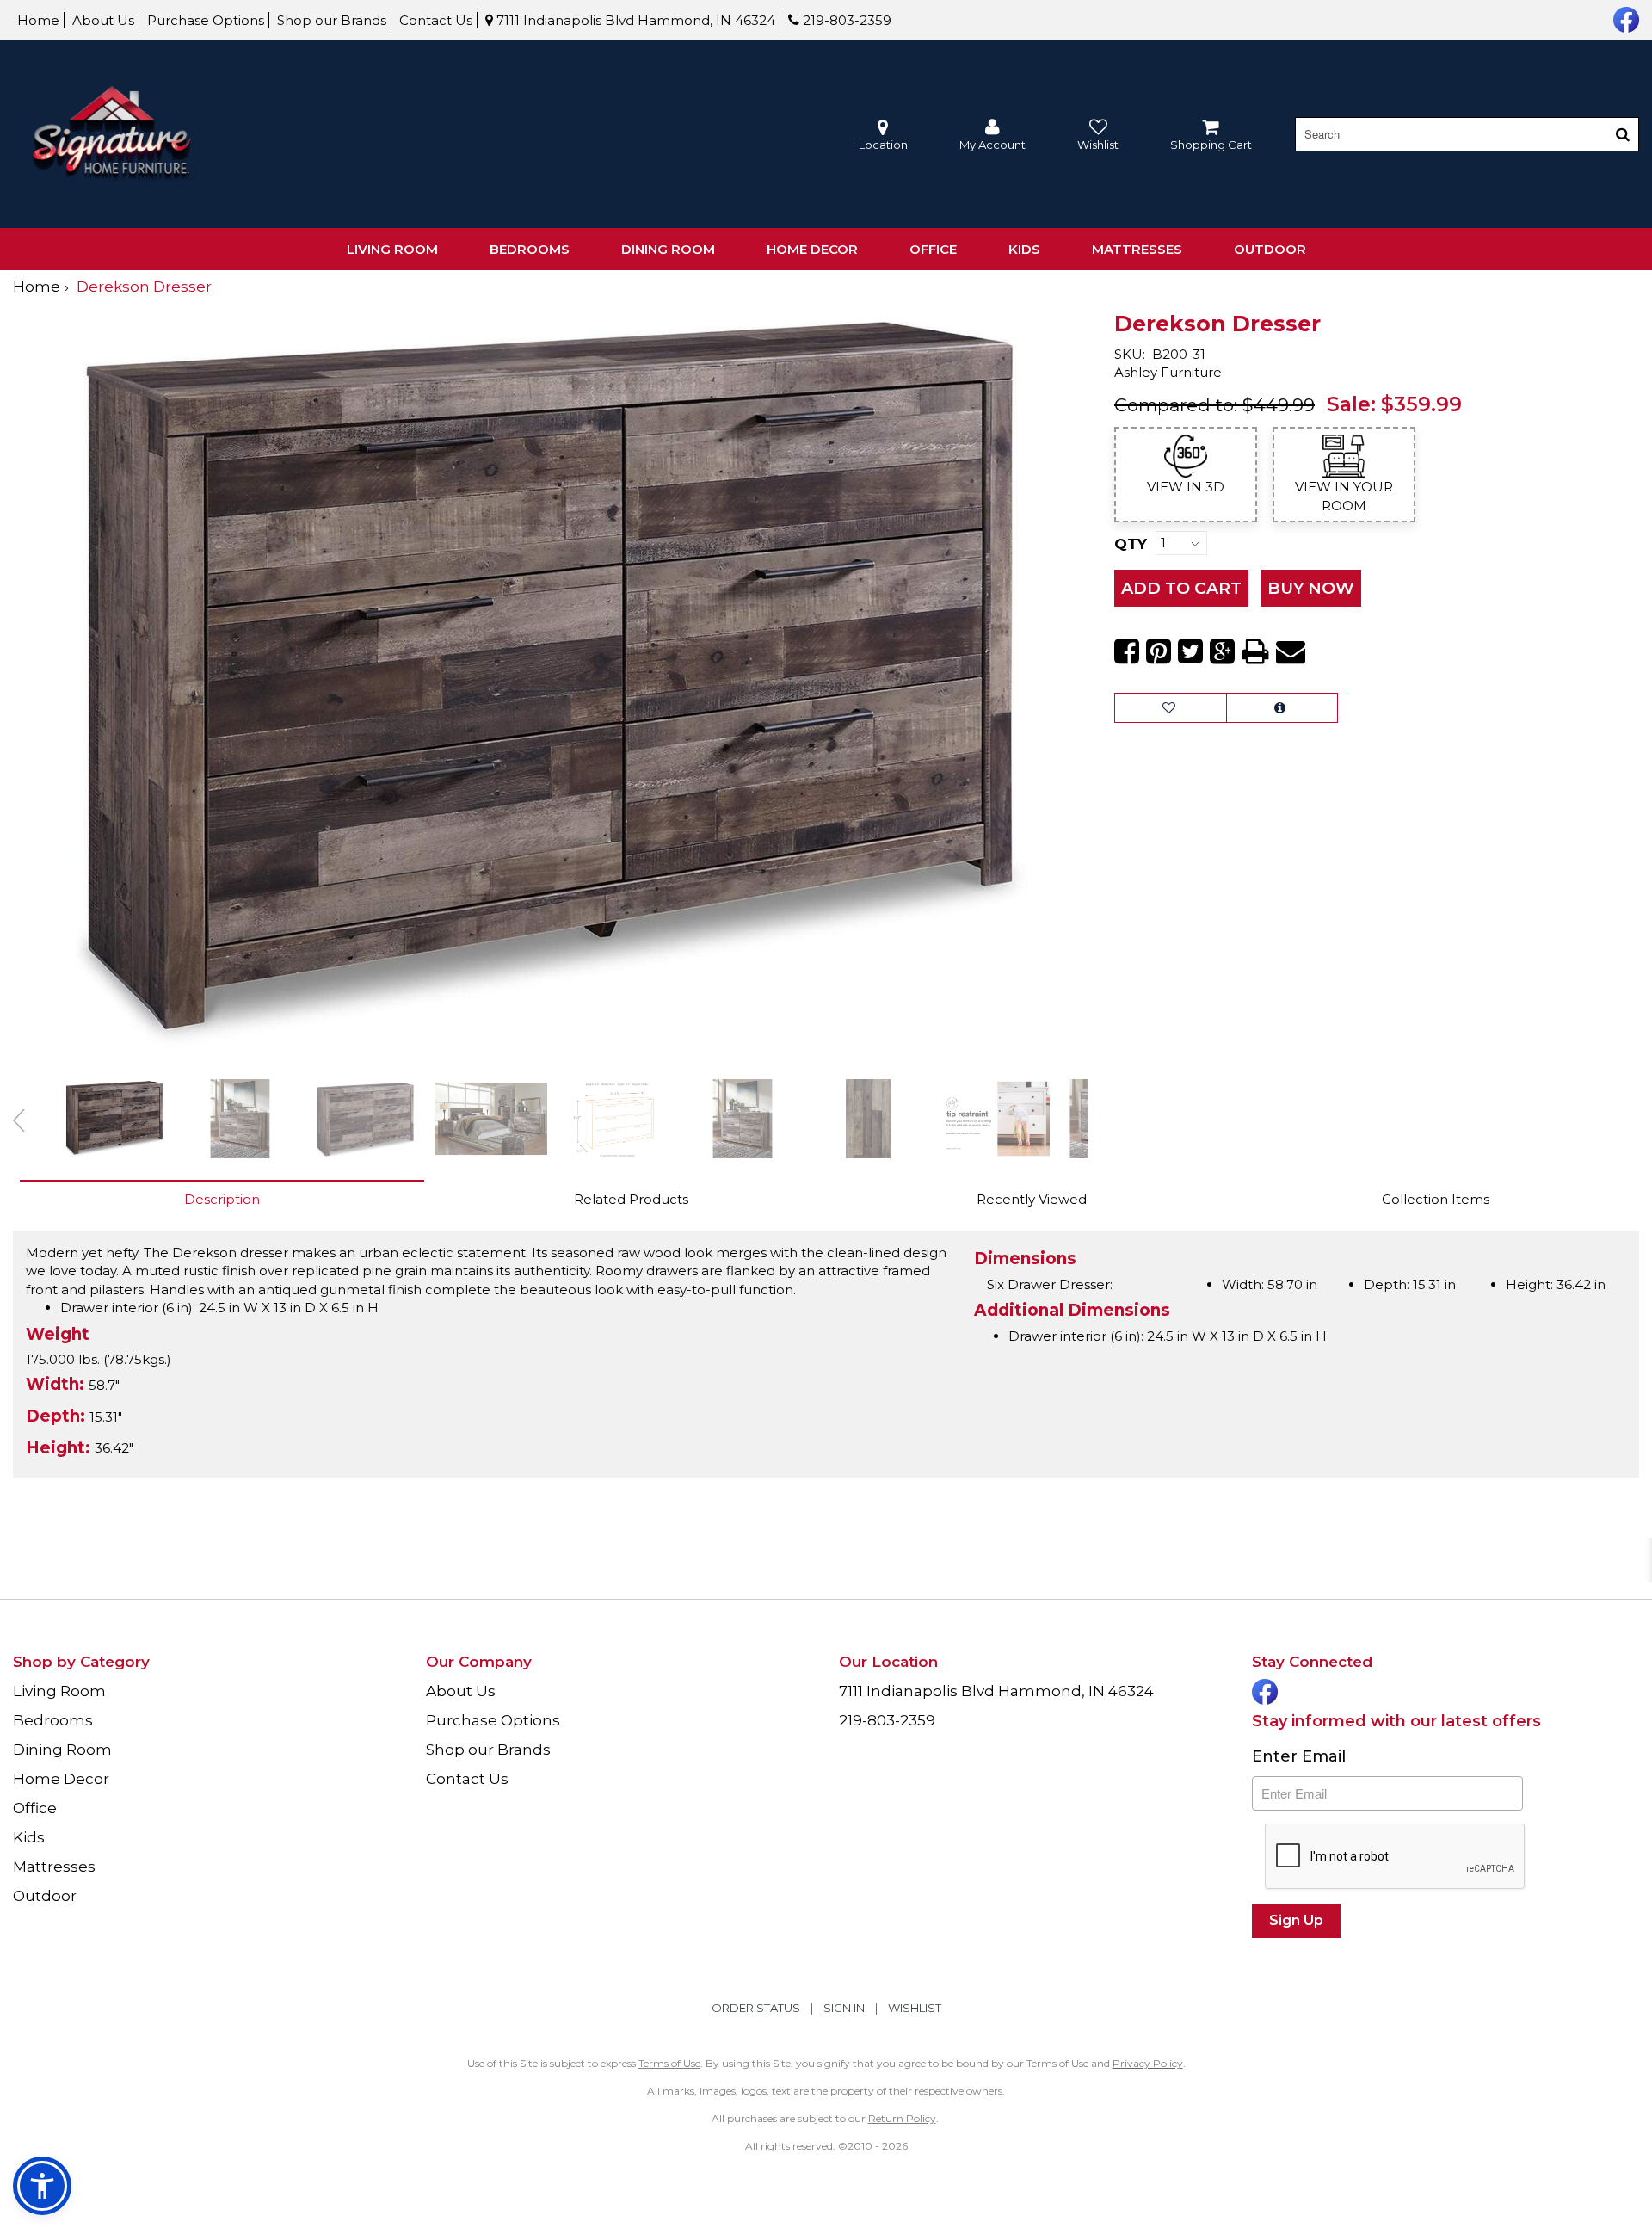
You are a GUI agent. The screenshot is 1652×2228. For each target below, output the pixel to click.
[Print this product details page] (1255, 651)
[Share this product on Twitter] (1190, 651)
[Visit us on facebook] (1624, 18)
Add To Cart (1181, 588)
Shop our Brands (332, 20)
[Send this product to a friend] (1291, 651)
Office (933, 249)
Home (38, 20)
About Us (103, 20)
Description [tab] (222, 1199)
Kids (1024, 249)
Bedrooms (530, 249)
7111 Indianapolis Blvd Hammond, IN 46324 (634, 20)
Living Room (392, 249)
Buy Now (1311, 588)
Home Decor (812, 249)
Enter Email (1299, 1756)
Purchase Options (206, 20)
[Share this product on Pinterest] (1159, 651)
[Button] (1623, 134)
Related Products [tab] (631, 1199)
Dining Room (668, 249)
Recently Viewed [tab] (1032, 1199)
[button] (992, 135)
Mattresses (1137, 249)
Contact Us (436, 20)
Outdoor (1270, 249)
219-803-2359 (845, 20)
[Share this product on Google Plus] (1222, 651)
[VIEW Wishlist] (1171, 708)
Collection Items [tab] (1436, 1199)
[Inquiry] (1282, 708)
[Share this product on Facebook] (1127, 651)
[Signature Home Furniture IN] (112, 135)
